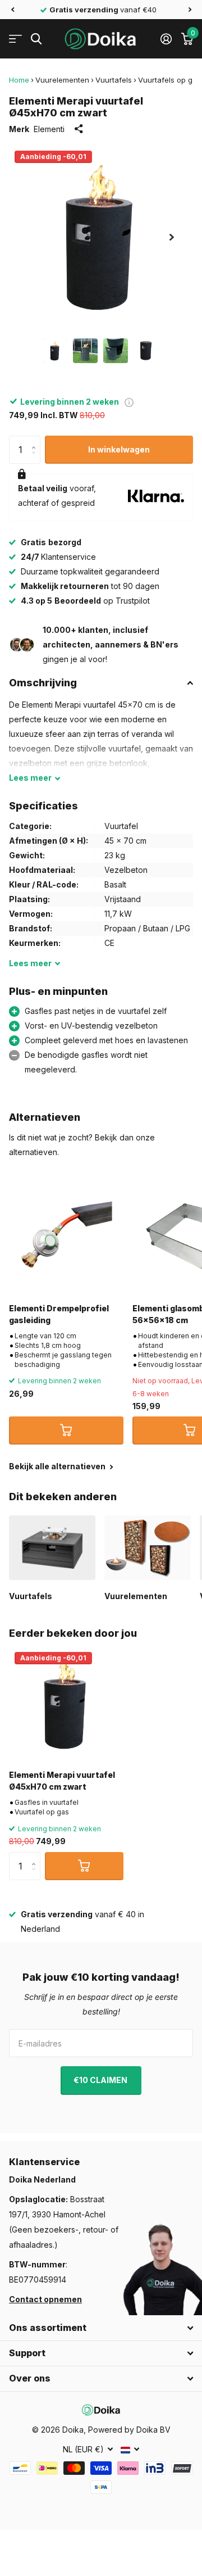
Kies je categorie (15, 39)
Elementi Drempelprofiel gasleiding (59, 1314)
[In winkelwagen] (66, 1430)
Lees (30, 778)
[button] (12, 10)
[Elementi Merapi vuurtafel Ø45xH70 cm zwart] (66, 1704)
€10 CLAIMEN (101, 2080)
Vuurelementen (62, 80)
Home (19, 80)
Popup (129, 402)
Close (101, 2328)
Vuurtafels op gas (169, 80)
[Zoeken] (36, 39)
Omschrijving (43, 683)
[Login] (166, 39)
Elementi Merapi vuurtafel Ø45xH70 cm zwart (62, 1781)
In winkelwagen (119, 449)
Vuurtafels (114, 80)
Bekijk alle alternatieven (58, 1466)
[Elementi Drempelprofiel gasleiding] (66, 1237)
